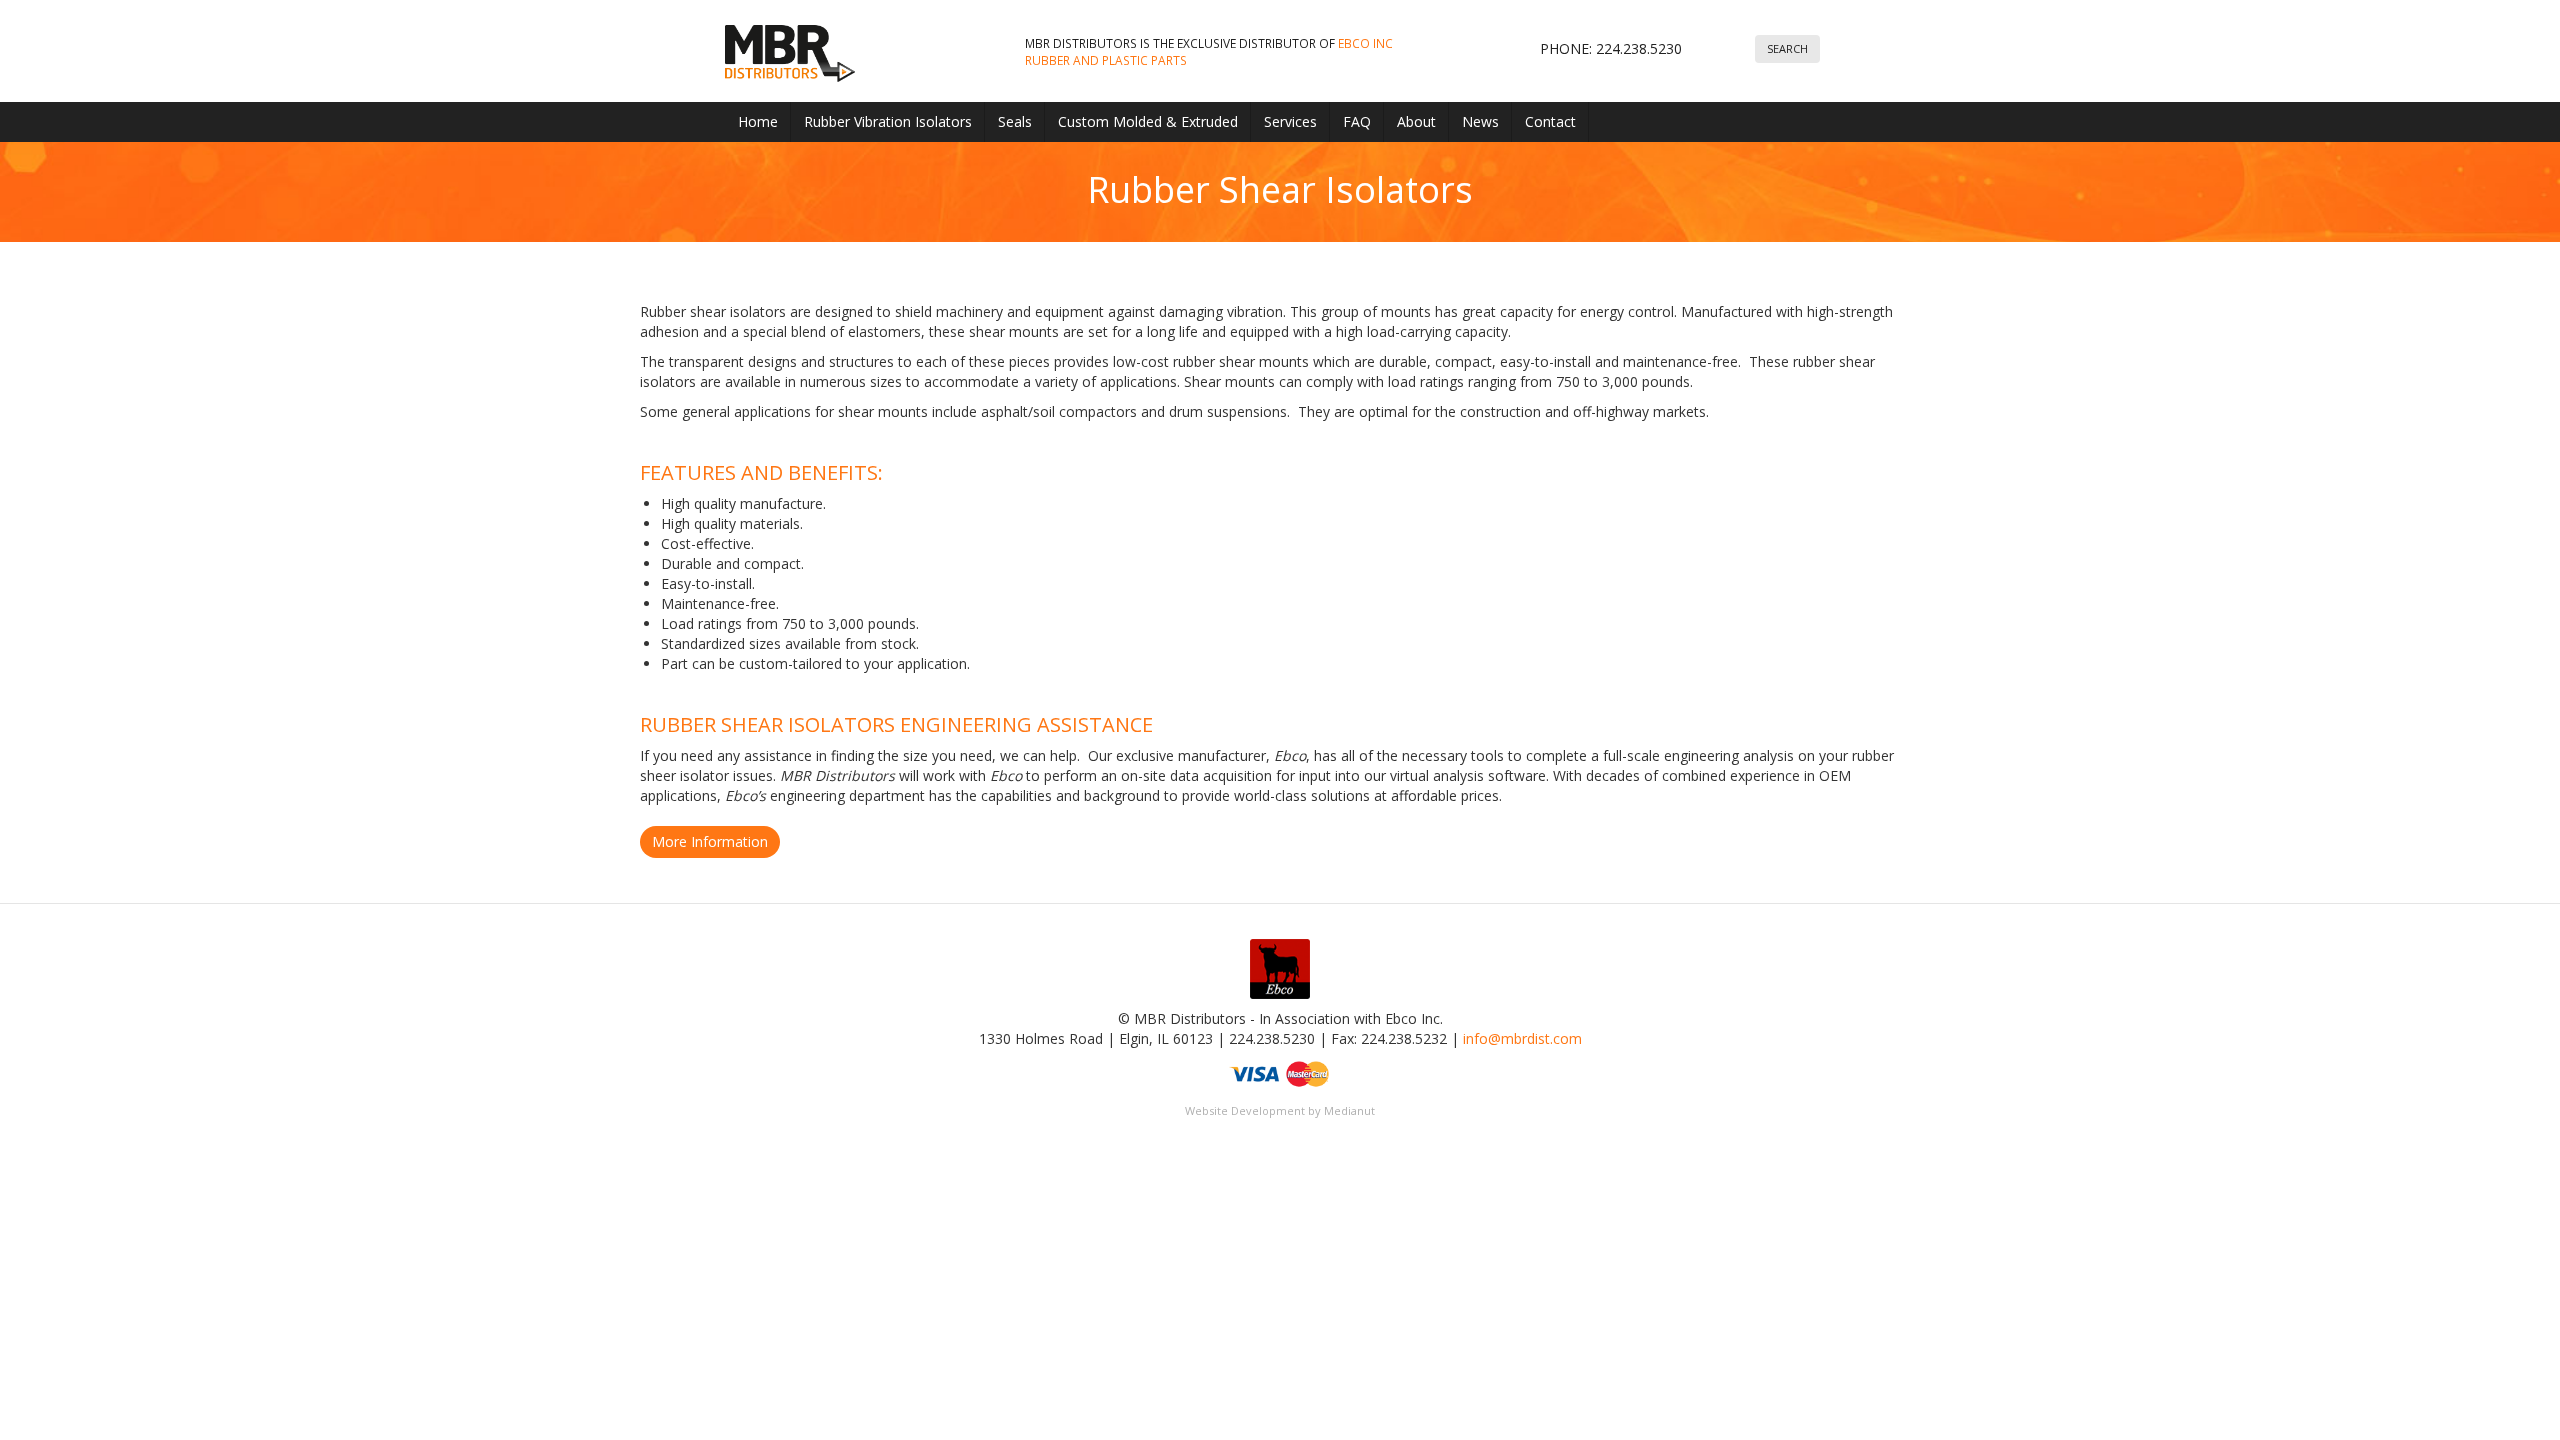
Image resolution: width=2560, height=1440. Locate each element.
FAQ (1357, 121)
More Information (710, 841)
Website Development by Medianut (1280, 1110)
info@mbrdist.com (1522, 1038)
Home (758, 121)
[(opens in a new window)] (1280, 972)
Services (1290, 121)
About (1416, 121)
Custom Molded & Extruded (1148, 121)
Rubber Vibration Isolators (888, 121)
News (1480, 121)
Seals (1015, 121)
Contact (1550, 121)
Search (1787, 48)
